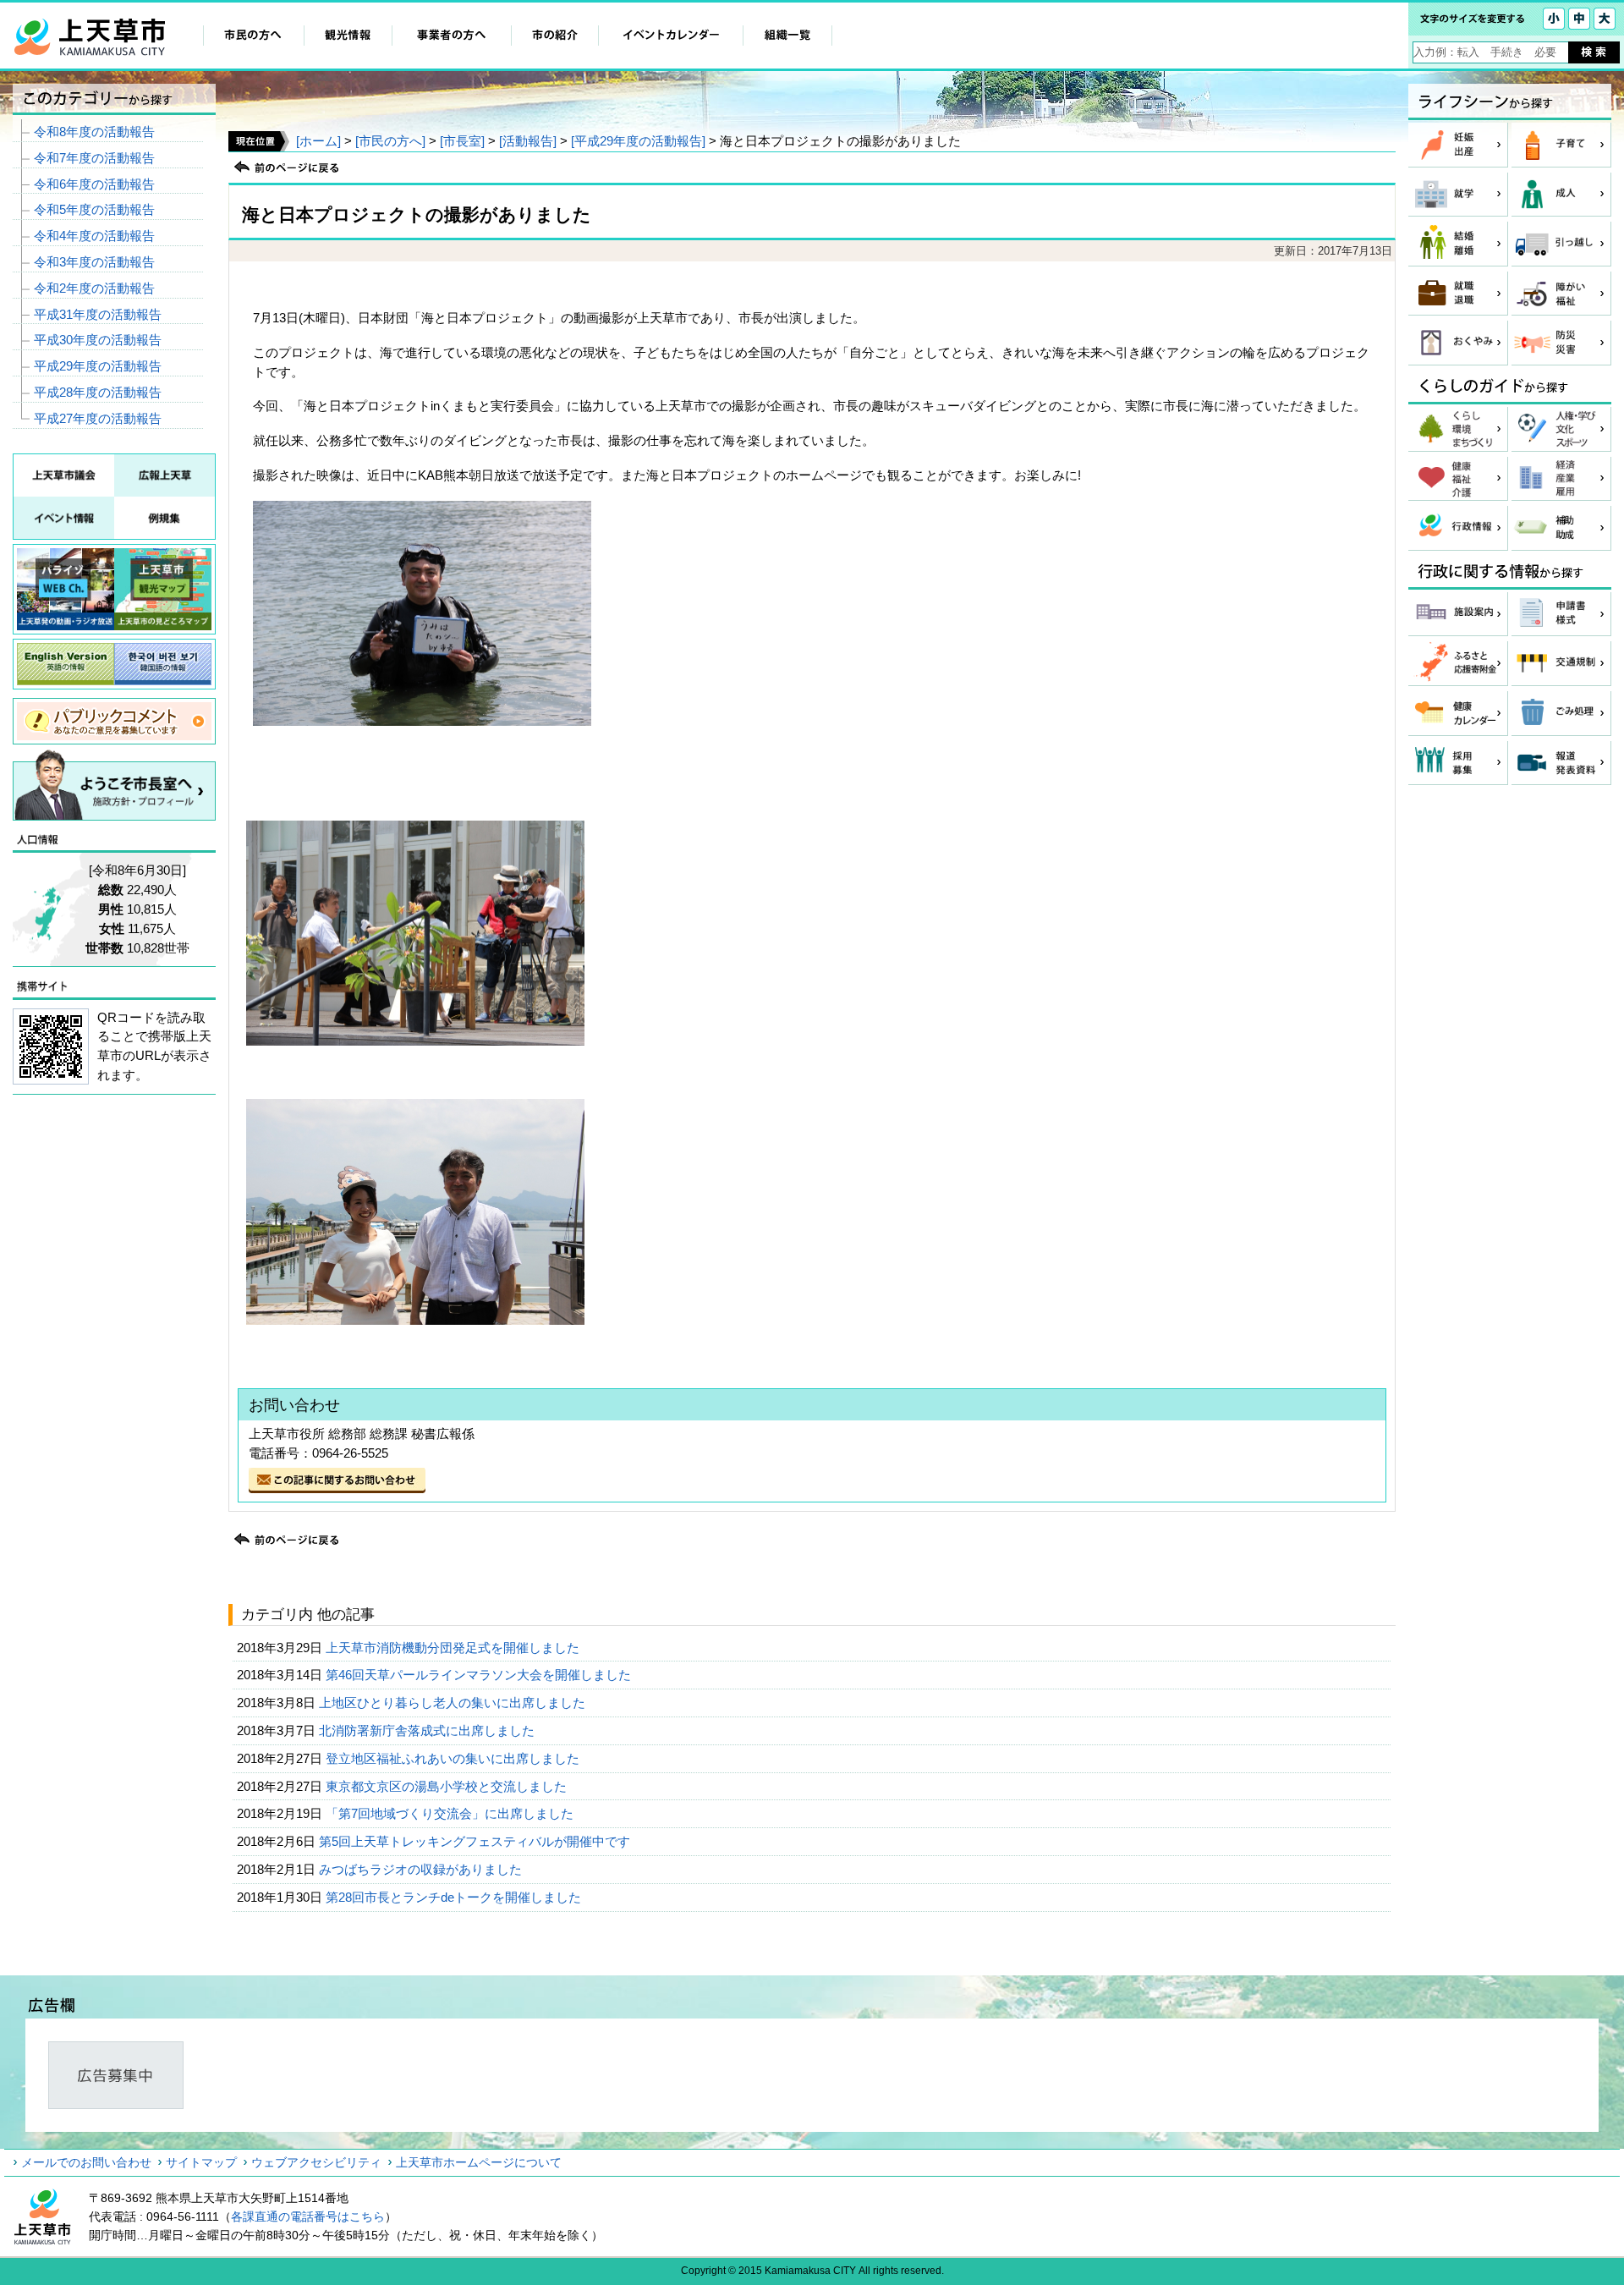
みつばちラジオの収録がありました (422, 1869)
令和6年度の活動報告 (94, 184)
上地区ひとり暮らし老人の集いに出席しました (454, 1703)
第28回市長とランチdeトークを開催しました (455, 1897)
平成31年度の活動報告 (98, 314)
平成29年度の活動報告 (98, 366)
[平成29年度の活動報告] (638, 141)
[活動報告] (528, 141)
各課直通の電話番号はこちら (308, 2216)
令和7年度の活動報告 (94, 158)
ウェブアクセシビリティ (316, 2162)
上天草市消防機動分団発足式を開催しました (454, 1648)
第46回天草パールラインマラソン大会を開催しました (480, 1675)
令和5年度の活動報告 (94, 209)
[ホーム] (318, 141)
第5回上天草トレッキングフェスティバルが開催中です (476, 1841)
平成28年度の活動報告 (98, 392)
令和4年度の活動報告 (94, 236)
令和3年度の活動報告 (94, 262)
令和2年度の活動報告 (94, 288)
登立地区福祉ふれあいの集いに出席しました (454, 1758)
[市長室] (462, 141)
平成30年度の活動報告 (98, 340)
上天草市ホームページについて (479, 2162)
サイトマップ (201, 2162)
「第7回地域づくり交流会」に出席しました (451, 1813)
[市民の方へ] (390, 141)
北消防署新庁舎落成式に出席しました (428, 1730)
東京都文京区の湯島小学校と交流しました (448, 1786)
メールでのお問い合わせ (86, 2162)
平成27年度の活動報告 (98, 418)
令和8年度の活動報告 (94, 132)
